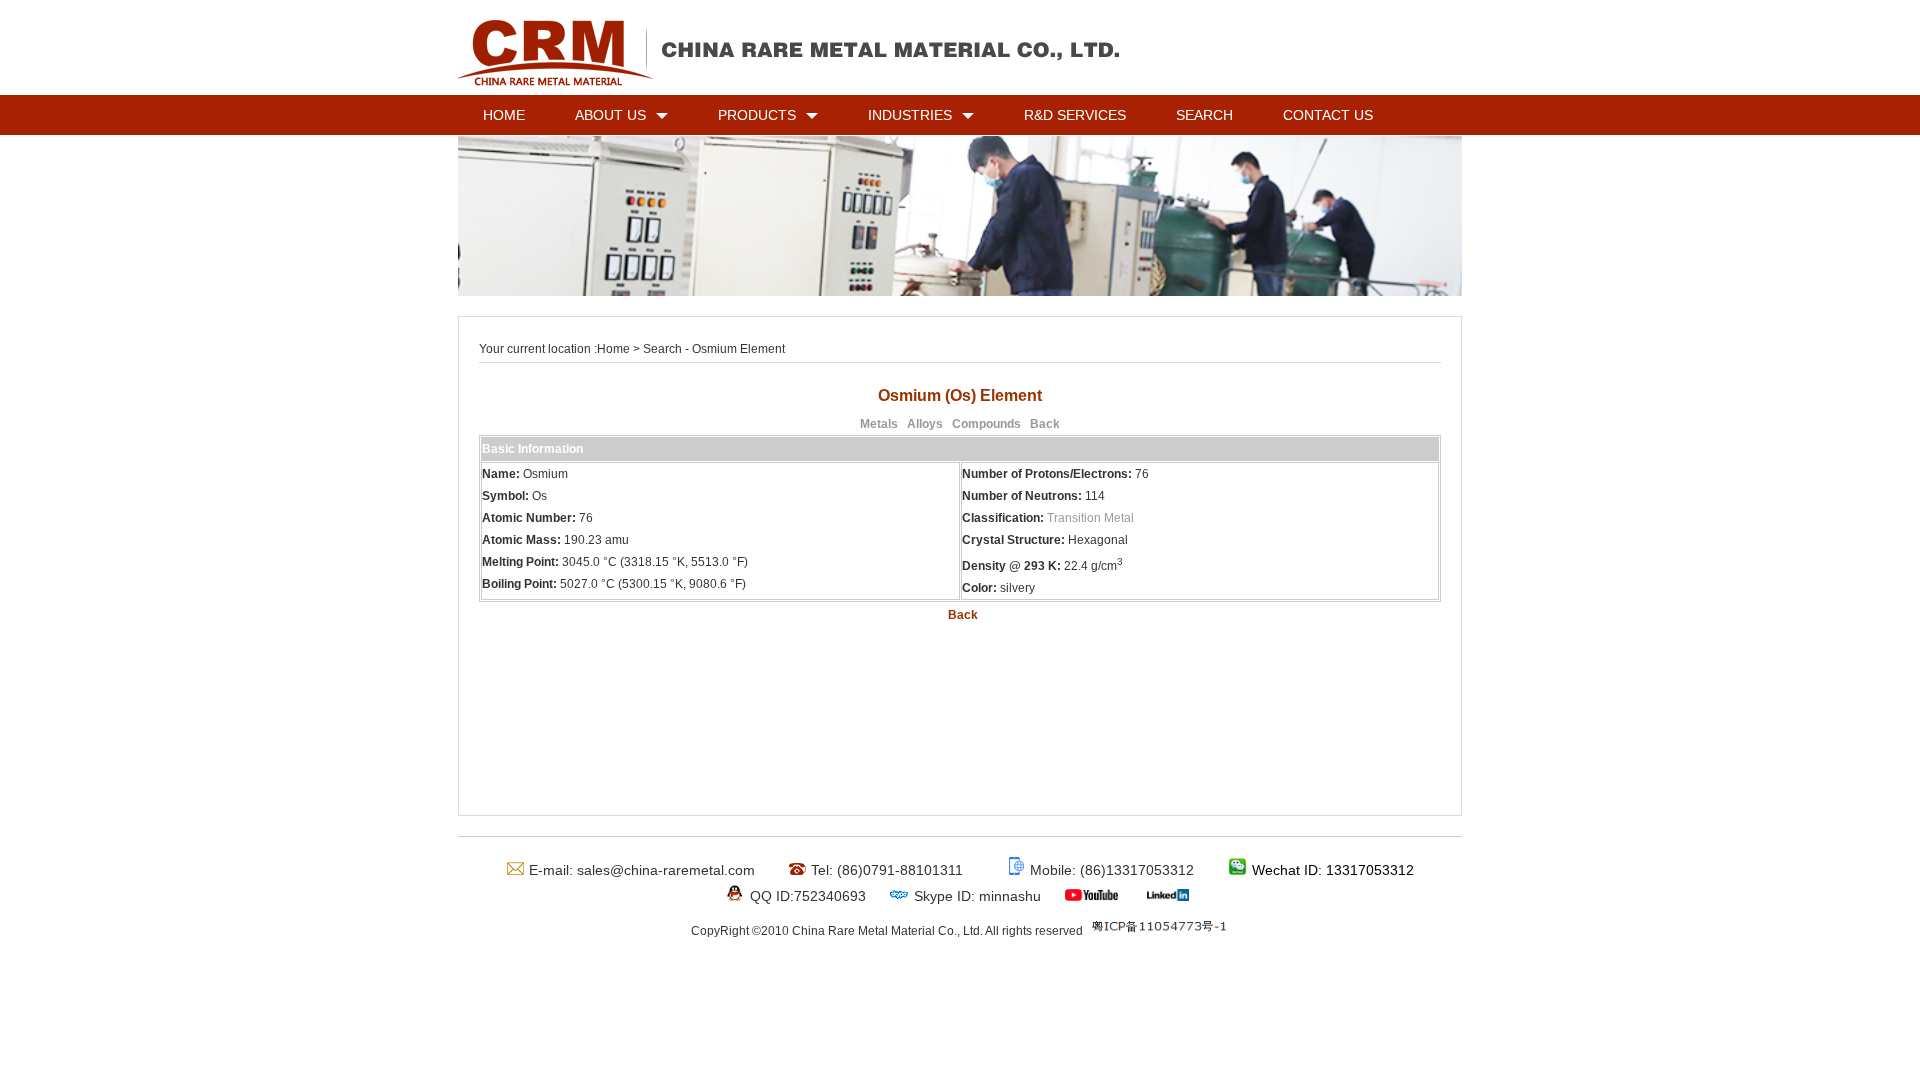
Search (1204, 115)
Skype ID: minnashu (977, 896)
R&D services (1075, 115)
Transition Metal (1090, 518)
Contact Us (1328, 115)
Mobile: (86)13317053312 (1112, 870)
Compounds (986, 424)
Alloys (925, 424)
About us (610, 115)
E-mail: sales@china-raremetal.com (642, 870)
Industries (910, 115)
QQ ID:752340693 (808, 896)
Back (1045, 424)
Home (504, 115)
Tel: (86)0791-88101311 (887, 870)
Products (757, 115)
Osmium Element (737, 349)
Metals (879, 424)
